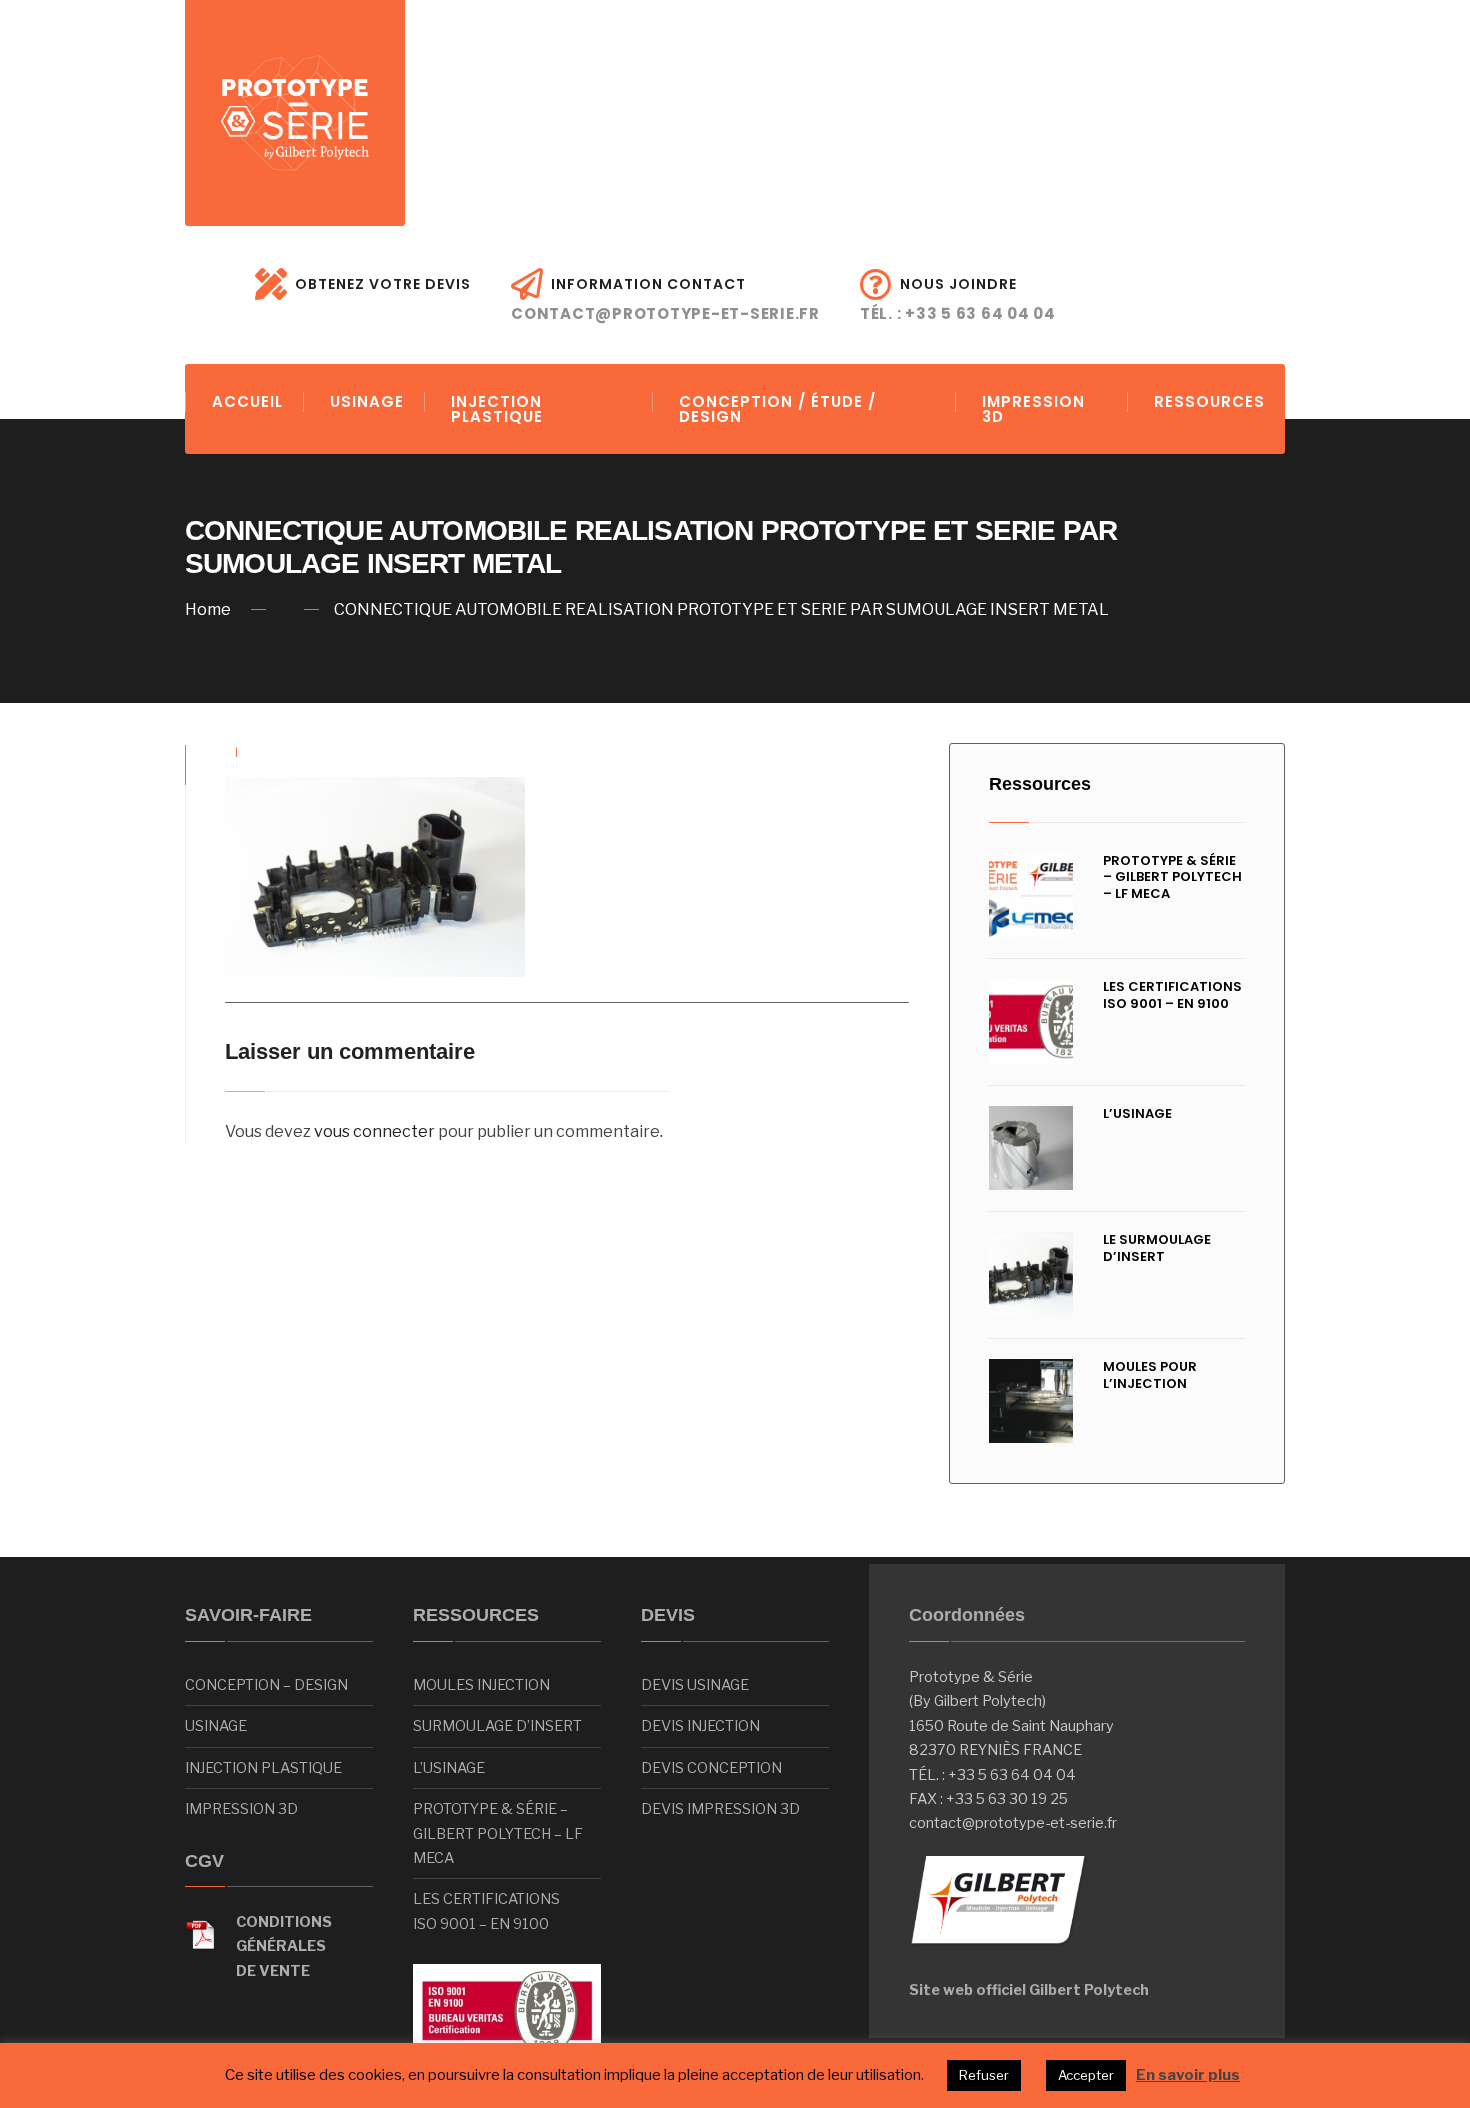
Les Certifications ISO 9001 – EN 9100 (1172, 995)
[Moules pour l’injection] (1031, 1401)
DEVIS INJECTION (700, 1726)
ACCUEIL (247, 401)
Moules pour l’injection (1150, 1375)
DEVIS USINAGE (695, 1685)
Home (208, 609)
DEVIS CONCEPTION (711, 1768)
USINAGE (367, 401)
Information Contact (665, 299)
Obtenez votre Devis (383, 284)
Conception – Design (266, 1685)
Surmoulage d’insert (497, 1726)
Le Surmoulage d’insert (1157, 1248)
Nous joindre (958, 299)
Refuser (984, 2075)
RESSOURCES (1209, 401)
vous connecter (374, 1131)
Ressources (1040, 784)
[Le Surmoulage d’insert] (1031, 1274)
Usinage (216, 1726)
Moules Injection (481, 1685)
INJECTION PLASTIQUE (497, 409)
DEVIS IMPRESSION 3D (720, 1809)
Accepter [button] (1086, 2075)
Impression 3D (241, 1809)
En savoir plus (1188, 2075)
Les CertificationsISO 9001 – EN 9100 (486, 1911)
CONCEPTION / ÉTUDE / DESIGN (777, 409)
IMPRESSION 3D (1033, 409)
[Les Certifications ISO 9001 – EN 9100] (1031, 1021)
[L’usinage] (1031, 1148)
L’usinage (1137, 1113)
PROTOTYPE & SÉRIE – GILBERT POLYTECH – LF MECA (1172, 877)
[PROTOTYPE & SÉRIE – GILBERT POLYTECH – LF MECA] (1031, 895)
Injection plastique (263, 1768)
